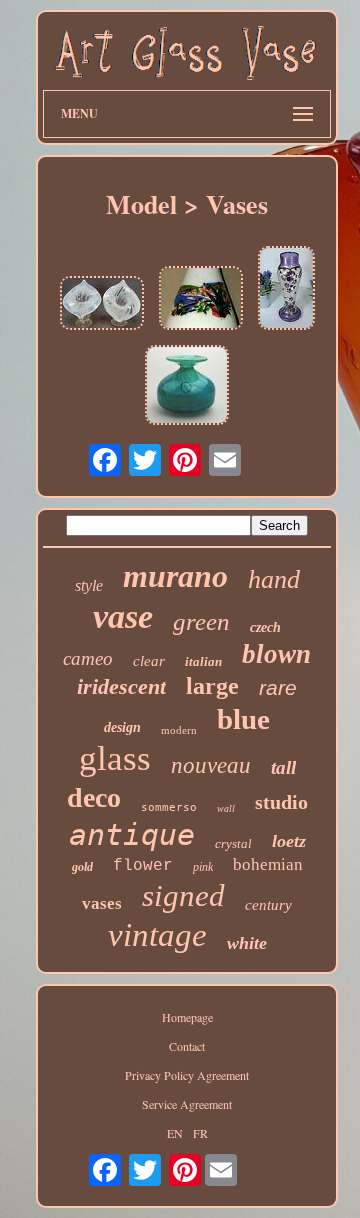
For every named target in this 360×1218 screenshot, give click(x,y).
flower (143, 866)
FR (200, 1133)
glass (115, 758)
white (247, 943)
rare (278, 687)
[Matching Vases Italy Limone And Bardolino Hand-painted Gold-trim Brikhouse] (201, 299)
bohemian (268, 864)
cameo (88, 658)
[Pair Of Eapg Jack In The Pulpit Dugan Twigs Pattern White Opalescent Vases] (102, 304)
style (89, 585)
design (122, 727)
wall (226, 808)
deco (94, 797)
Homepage (187, 1017)
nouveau (211, 765)
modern (179, 730)
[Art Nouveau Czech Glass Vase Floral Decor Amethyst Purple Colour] (286, 289)
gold (82, 867)
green (201, 621)
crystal (233, 843)
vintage (157, 935)
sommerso (169, 807)
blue (243, 719)
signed (183, 895)
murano (175, 576)
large (212, 686)
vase (123, 616)
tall (283, 767)
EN (175, 1133)
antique (132, 834)
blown (276, 654)
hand (274, 579)
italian (203, 661)
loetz (289, 841)
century (268, 905)
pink (203, 867)
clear (149, 661)
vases (102, 903)
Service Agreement (187, 1104)
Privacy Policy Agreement (187, 1075)
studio (281, 802)
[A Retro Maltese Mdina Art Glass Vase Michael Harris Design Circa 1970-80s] (187, 386)
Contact (187, 1046)
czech (265, 627)
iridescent (121, 686)
